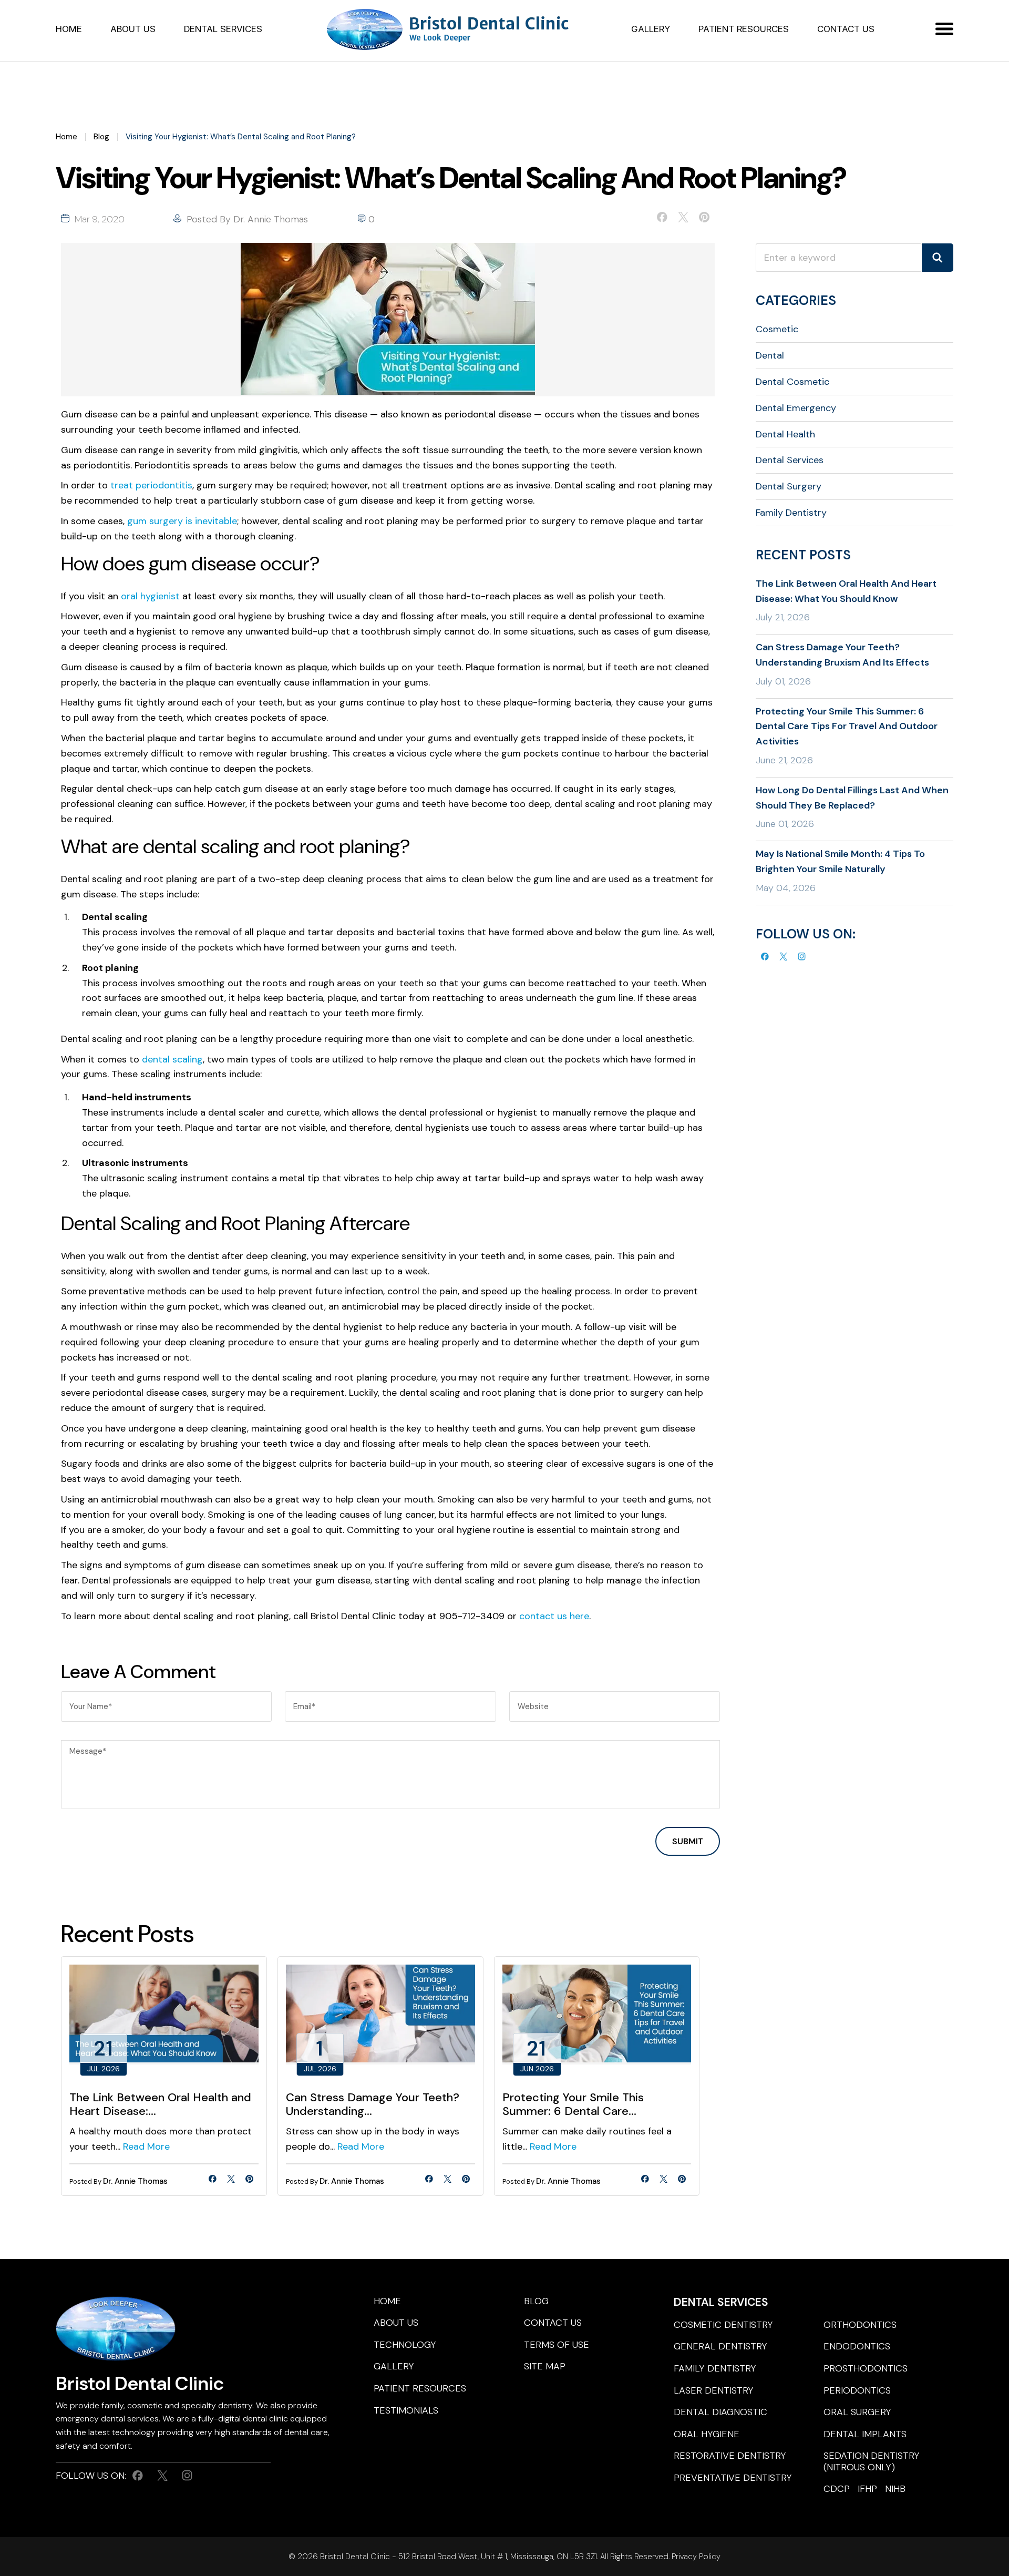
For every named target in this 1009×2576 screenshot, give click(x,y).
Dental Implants (865, 2434)
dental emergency (796, 408)
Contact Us (846, 29)
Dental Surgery (789, 486)
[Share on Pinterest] (704, 219)
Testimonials (406, 2410)
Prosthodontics (866, 2368)
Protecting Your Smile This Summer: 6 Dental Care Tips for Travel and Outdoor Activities (847, 727)
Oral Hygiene (707, 2434)
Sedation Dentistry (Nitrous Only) (872, 2461)
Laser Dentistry (714, 2390)
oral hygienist (150, 596)
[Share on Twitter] (683, 219)
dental (770, 355)
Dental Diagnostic (720, 2412)
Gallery (651, 29)
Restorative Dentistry (730, 2456)
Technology (405, 2345)
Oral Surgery (857, 2412)
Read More (146, 2146)
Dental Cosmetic (792, 382)
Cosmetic (777, 329)
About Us (133, 29)
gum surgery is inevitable (182, 521)
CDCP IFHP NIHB (864, 2489)
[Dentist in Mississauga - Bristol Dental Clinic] (449, 30)
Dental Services (223, 29)
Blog (101, 137)
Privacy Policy (695, 2557)
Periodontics (857, 2390)
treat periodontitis (151, 485)
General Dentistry (720, 2346)
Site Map (545, 2366)
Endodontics (857, 2346)
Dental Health (785, 434)
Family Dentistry (791, 513)
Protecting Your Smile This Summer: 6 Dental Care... (573, 2105)
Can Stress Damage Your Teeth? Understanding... (373, 2105)
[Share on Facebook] (662, 219)
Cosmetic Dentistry (723, 2325)
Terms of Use (557, 2345)
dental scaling (172, 1059)
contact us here (554, 1616)
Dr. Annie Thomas (271, 219)
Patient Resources (744, 29)
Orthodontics (860, 2325)
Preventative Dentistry (733, 2478)
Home (69, 29)
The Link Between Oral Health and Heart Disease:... (160, 2105)
